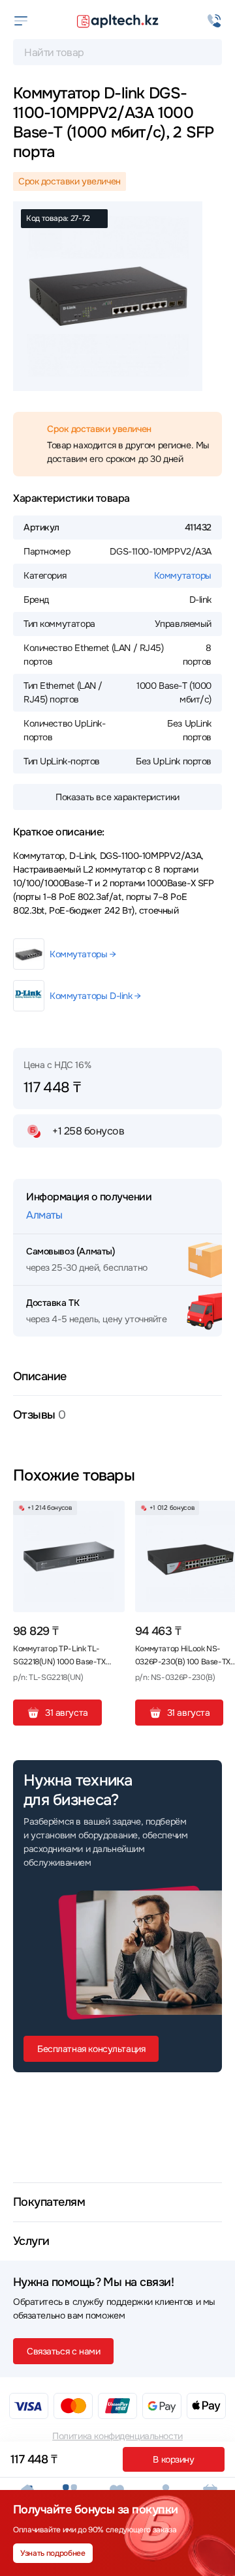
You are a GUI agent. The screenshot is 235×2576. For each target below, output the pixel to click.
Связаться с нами (63, 2351)
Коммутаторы (183, 575)
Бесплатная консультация (91, 2049)
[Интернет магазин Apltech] (117, 21)
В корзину (173, 2459)
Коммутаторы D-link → (95, 996)
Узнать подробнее (53, 2553)
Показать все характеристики (117, 797)
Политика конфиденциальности (117, 2436)
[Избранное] (110, 1516)
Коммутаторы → (83, 954)
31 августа (67, 1713)
